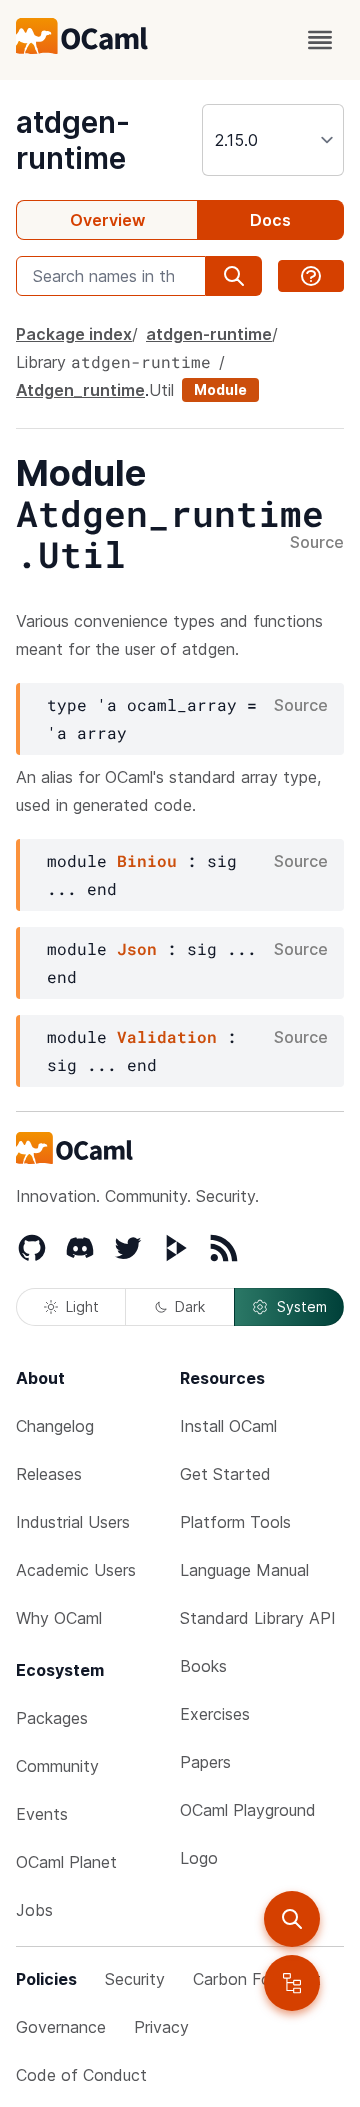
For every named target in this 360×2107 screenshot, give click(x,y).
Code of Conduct (81, 2075)
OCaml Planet (66, 1862)
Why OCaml (59, 1618)
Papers (205, 1762)
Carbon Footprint (257, 1979)
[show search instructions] (311, 276)
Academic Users (76, 1570)
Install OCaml (228, 1426)
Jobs (34, 1910)
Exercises (215, 1714)
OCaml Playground (248, 1810)
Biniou (147, 860)
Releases (49, 1474)
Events (42, 1814)
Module (220, 389)
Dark (190, 1306)
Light (82, 1306)
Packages (52, 1718)
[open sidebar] (292, 1983)
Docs (270, 220)
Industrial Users (73, 1522)
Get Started (225, 1474)
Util (161, 390)
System (302, 1306)
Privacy (161, 2027)
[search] (292, 1919)
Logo (199, 1858)
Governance (61, 2027)
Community (57, 1766)
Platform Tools (235, 1522)
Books (203, 1666)
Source (317, 543)
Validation (167, 1036)
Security (135, 1979)
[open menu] (320, 40)
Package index (74, 334)
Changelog (55, 1426)
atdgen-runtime (73, 140)
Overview (107, 220)
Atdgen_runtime (80, 390)
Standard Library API (258, 1618)
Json (137, 948)
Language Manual (244, 1570)
